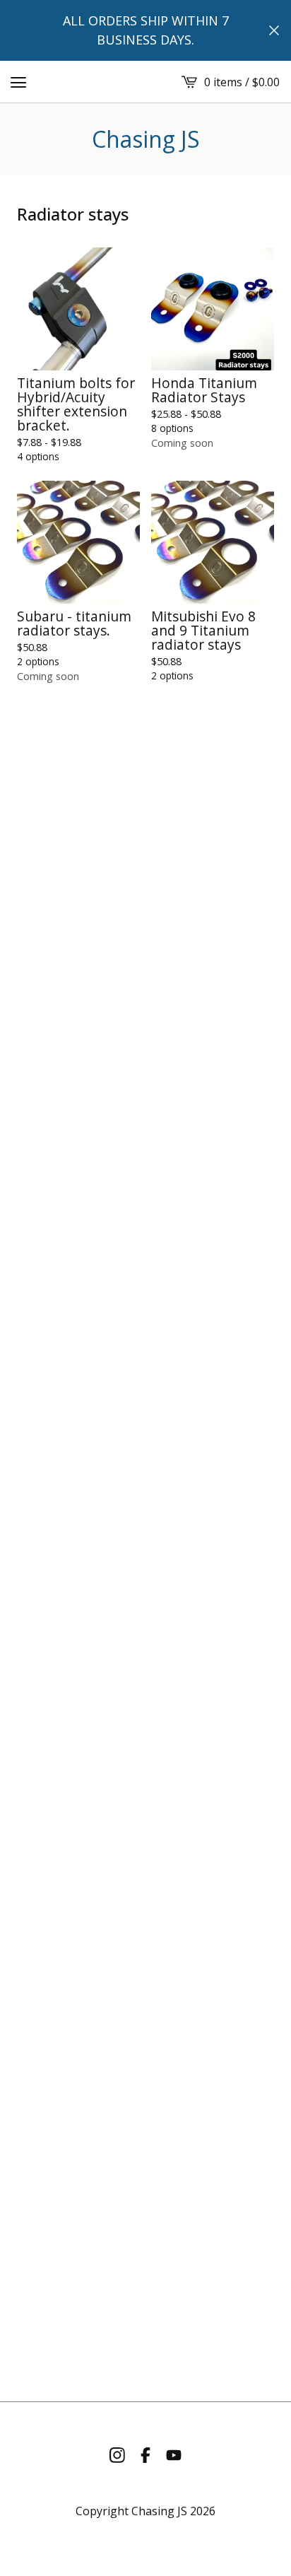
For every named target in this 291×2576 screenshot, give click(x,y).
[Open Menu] (18, 82)
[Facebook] (145, 2455)
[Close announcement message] (274, 30)
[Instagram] (117, 2455)
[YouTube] (174, 2455)
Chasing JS (146, 139)
